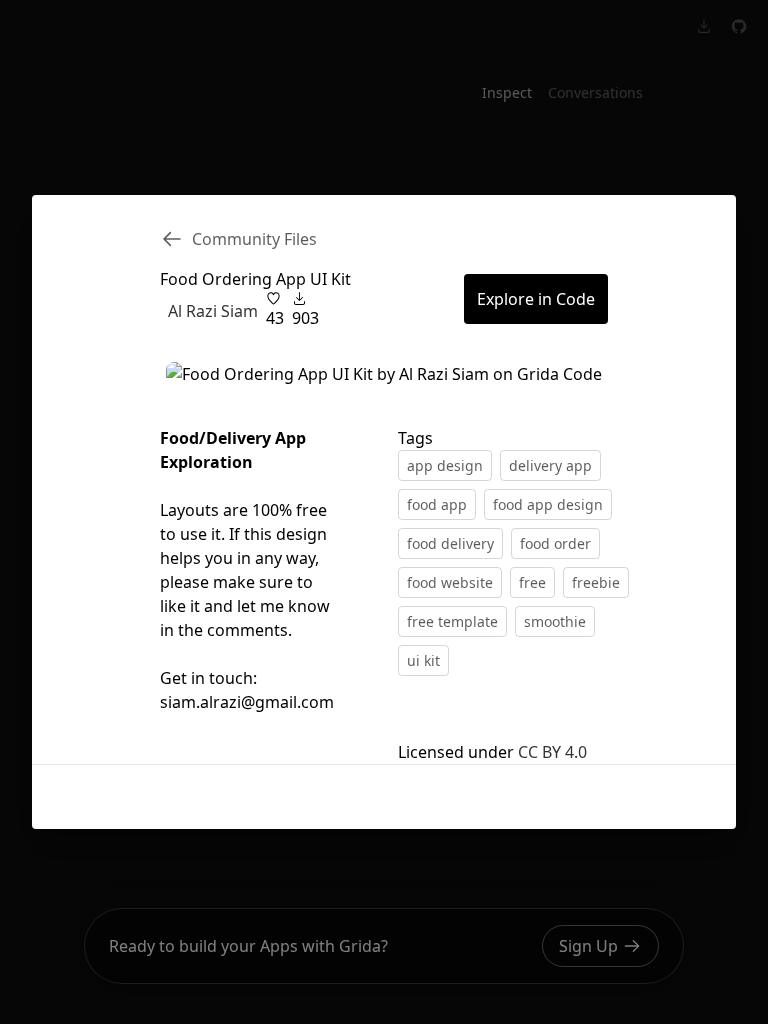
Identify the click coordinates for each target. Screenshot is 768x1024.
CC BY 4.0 (552, 752)
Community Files (254, 239)
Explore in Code (536, 299)
